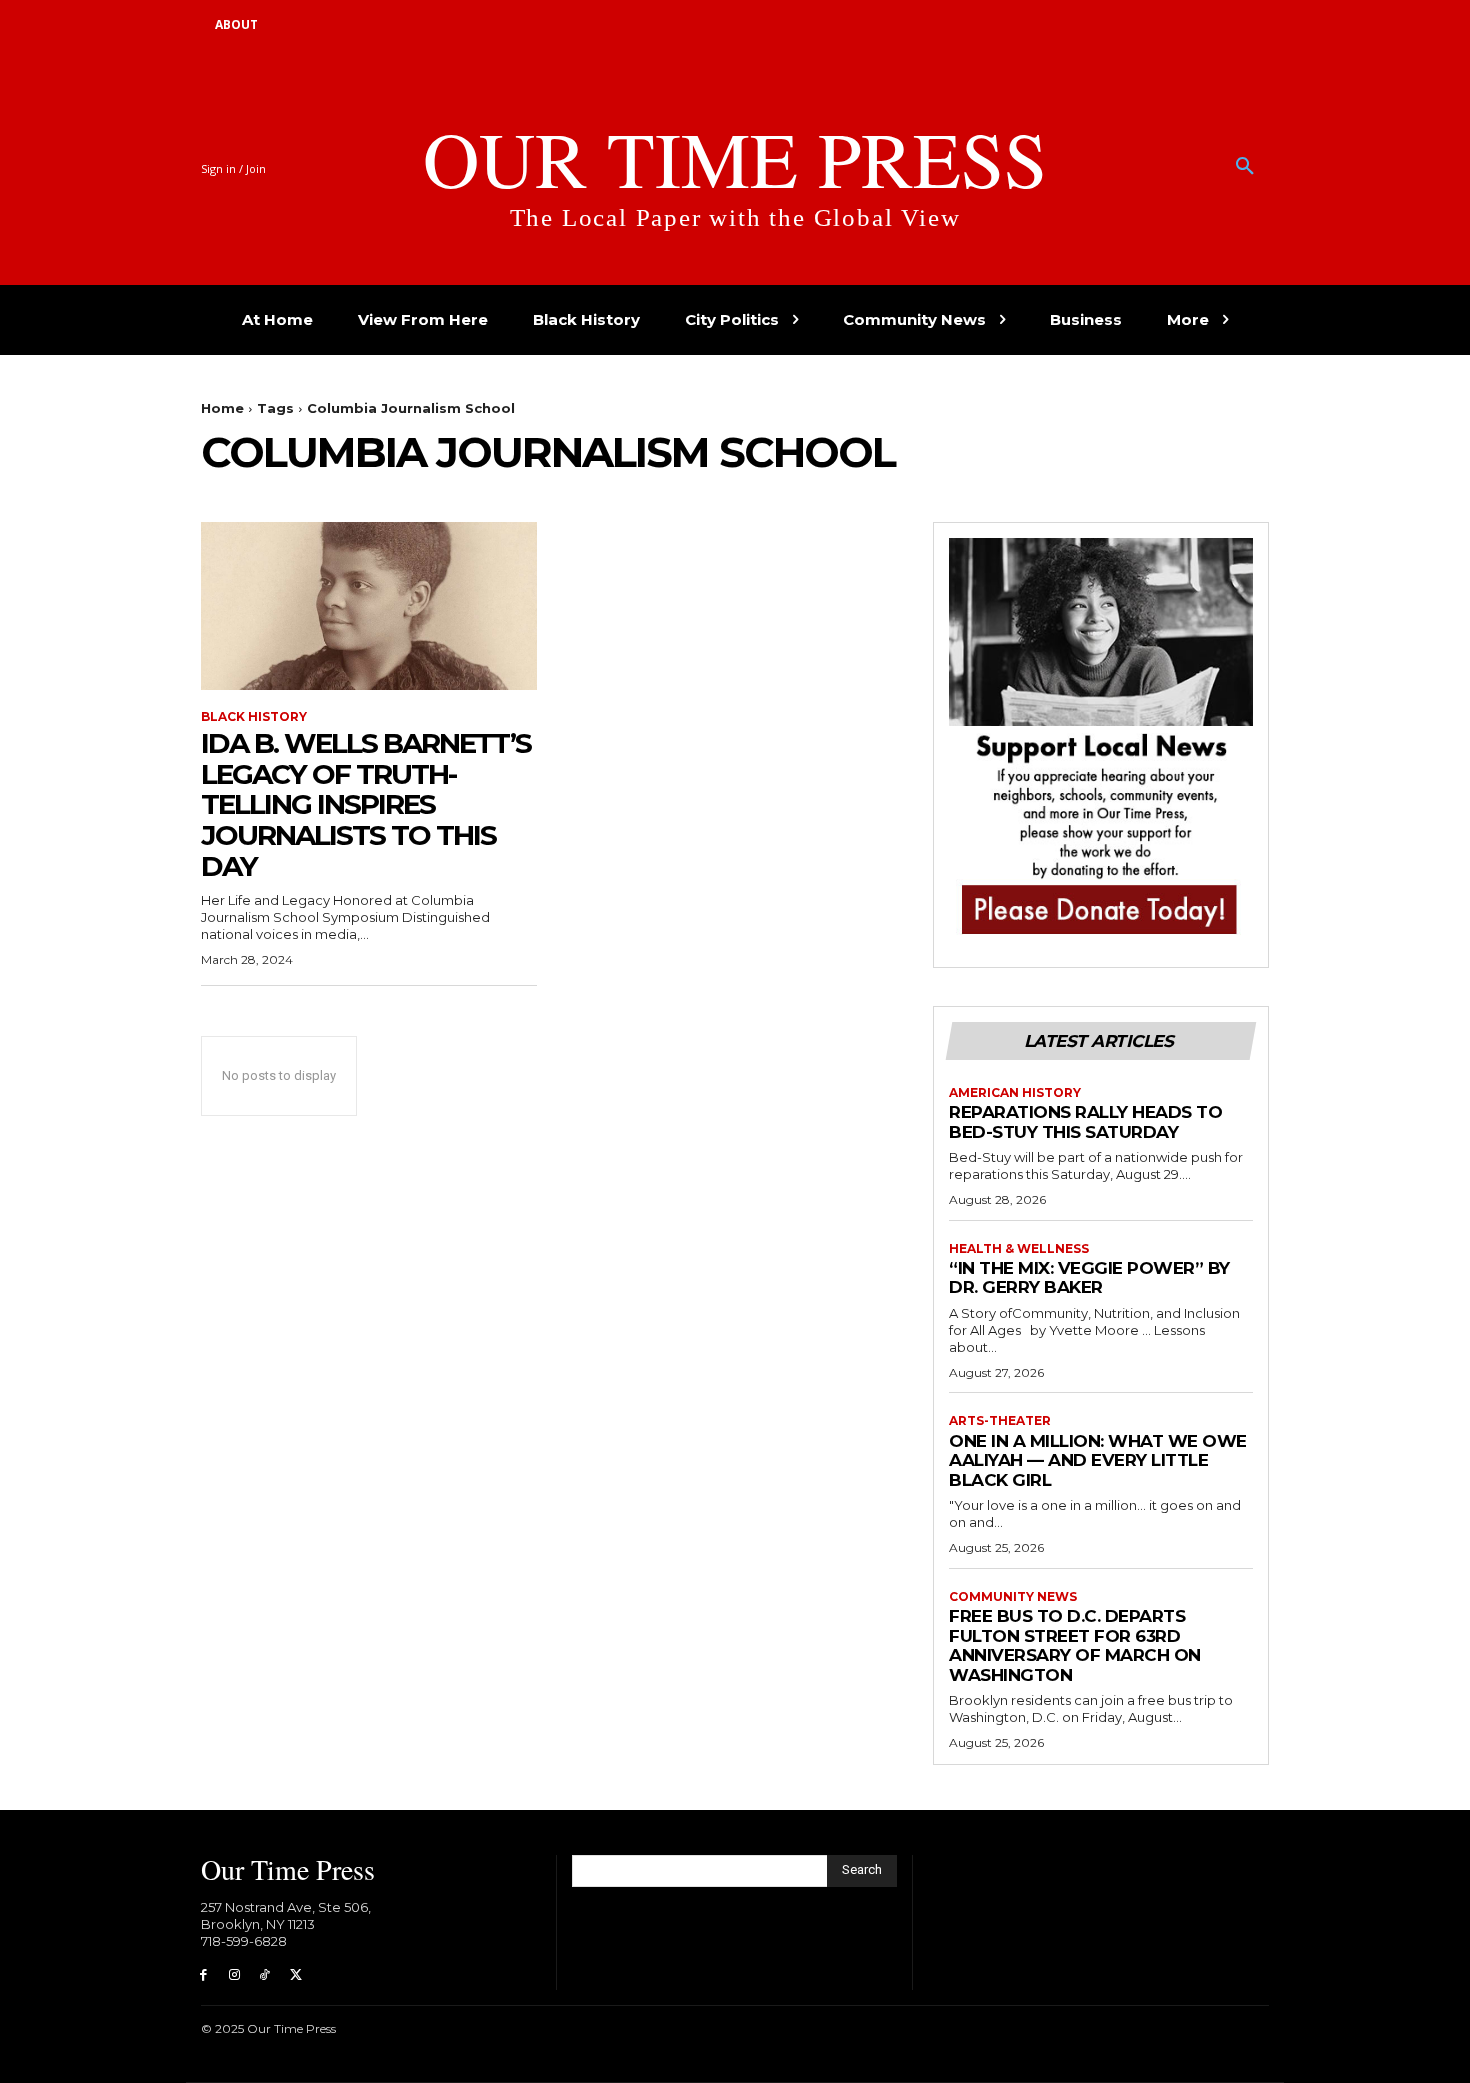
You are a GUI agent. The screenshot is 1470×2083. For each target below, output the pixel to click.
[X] (295, 1975)
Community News (1013, 1597)
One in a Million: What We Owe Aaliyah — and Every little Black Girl (1098, 1460)
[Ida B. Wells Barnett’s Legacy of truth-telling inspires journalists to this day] (369, 606)
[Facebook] (203, 1975)
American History (1015, 1093)
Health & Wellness (1019, 1249)
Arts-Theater (1000, 1421)
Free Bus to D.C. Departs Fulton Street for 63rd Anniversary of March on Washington (1075, 1645)
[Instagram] (234, 1975)
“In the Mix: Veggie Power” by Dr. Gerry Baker (1089, 1278)
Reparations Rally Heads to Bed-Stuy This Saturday (1085, 1122)
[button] (1245, 167)
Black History (254, 717)
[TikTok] (265, 1975)
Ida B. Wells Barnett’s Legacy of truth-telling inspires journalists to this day (366, 804)
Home (222, 408)
